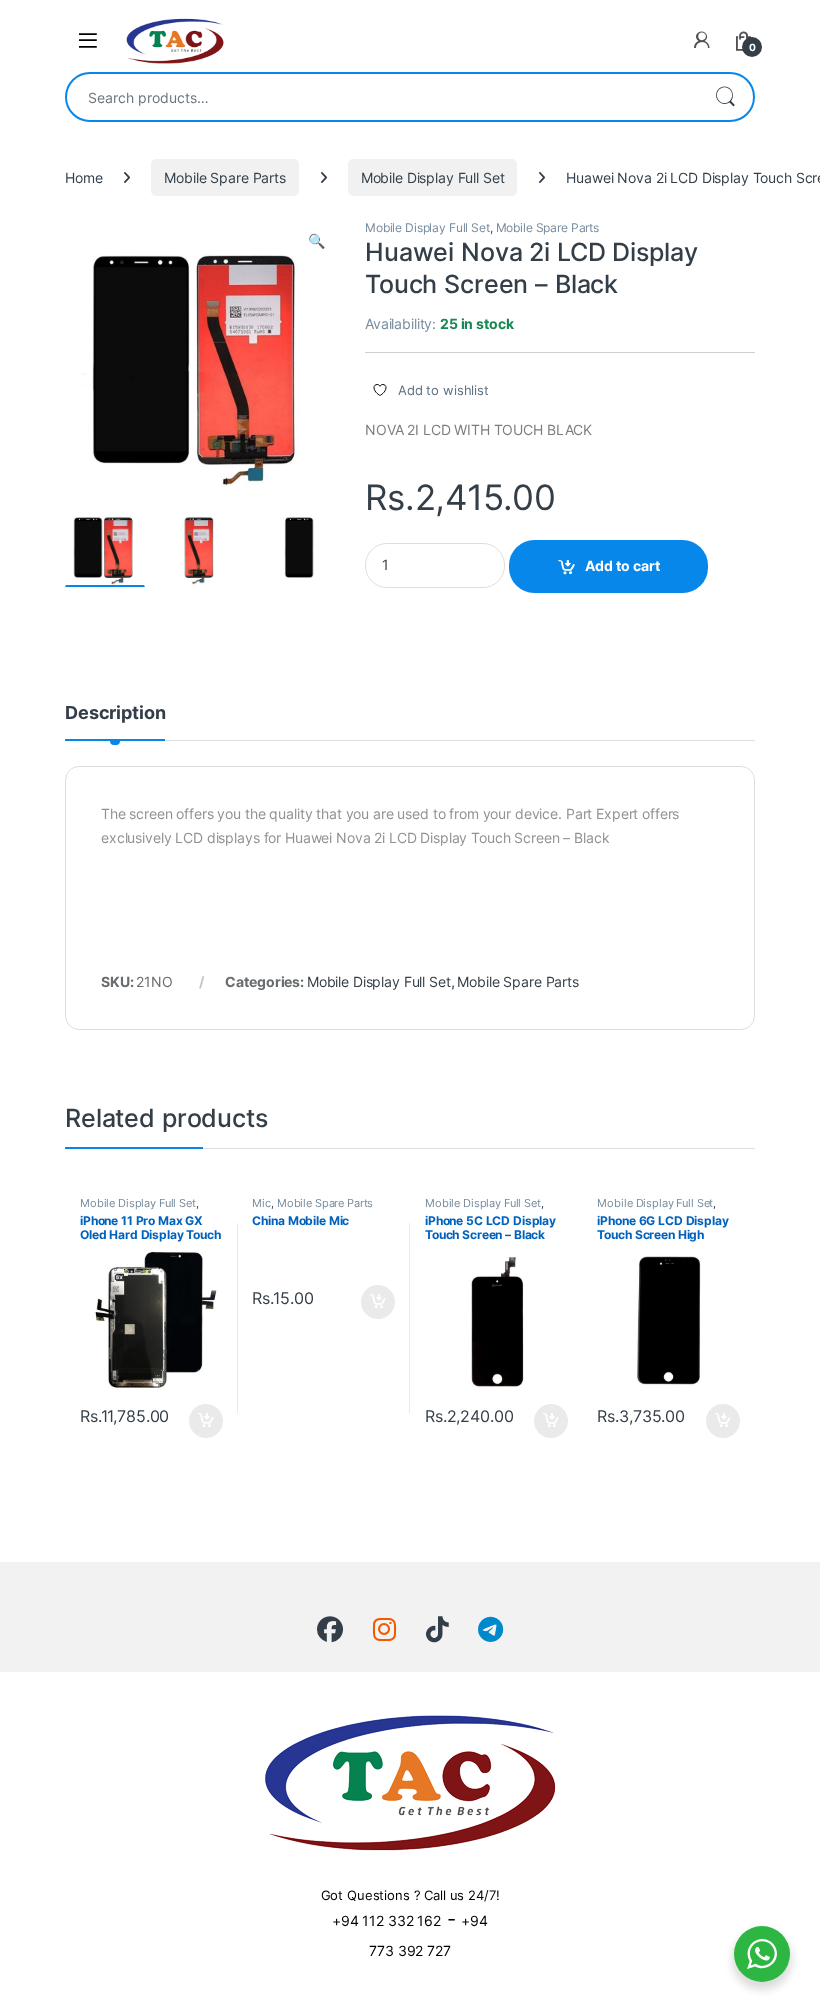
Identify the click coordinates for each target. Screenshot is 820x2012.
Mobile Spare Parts (224, 177)
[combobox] (382, 97)
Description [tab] (115, 713)
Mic (261, 1203)
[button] (316, 241)
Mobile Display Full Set (433, 177)
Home (83, 177)
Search (725, 97)
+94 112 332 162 (386, 1920)
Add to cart (622, 565)
